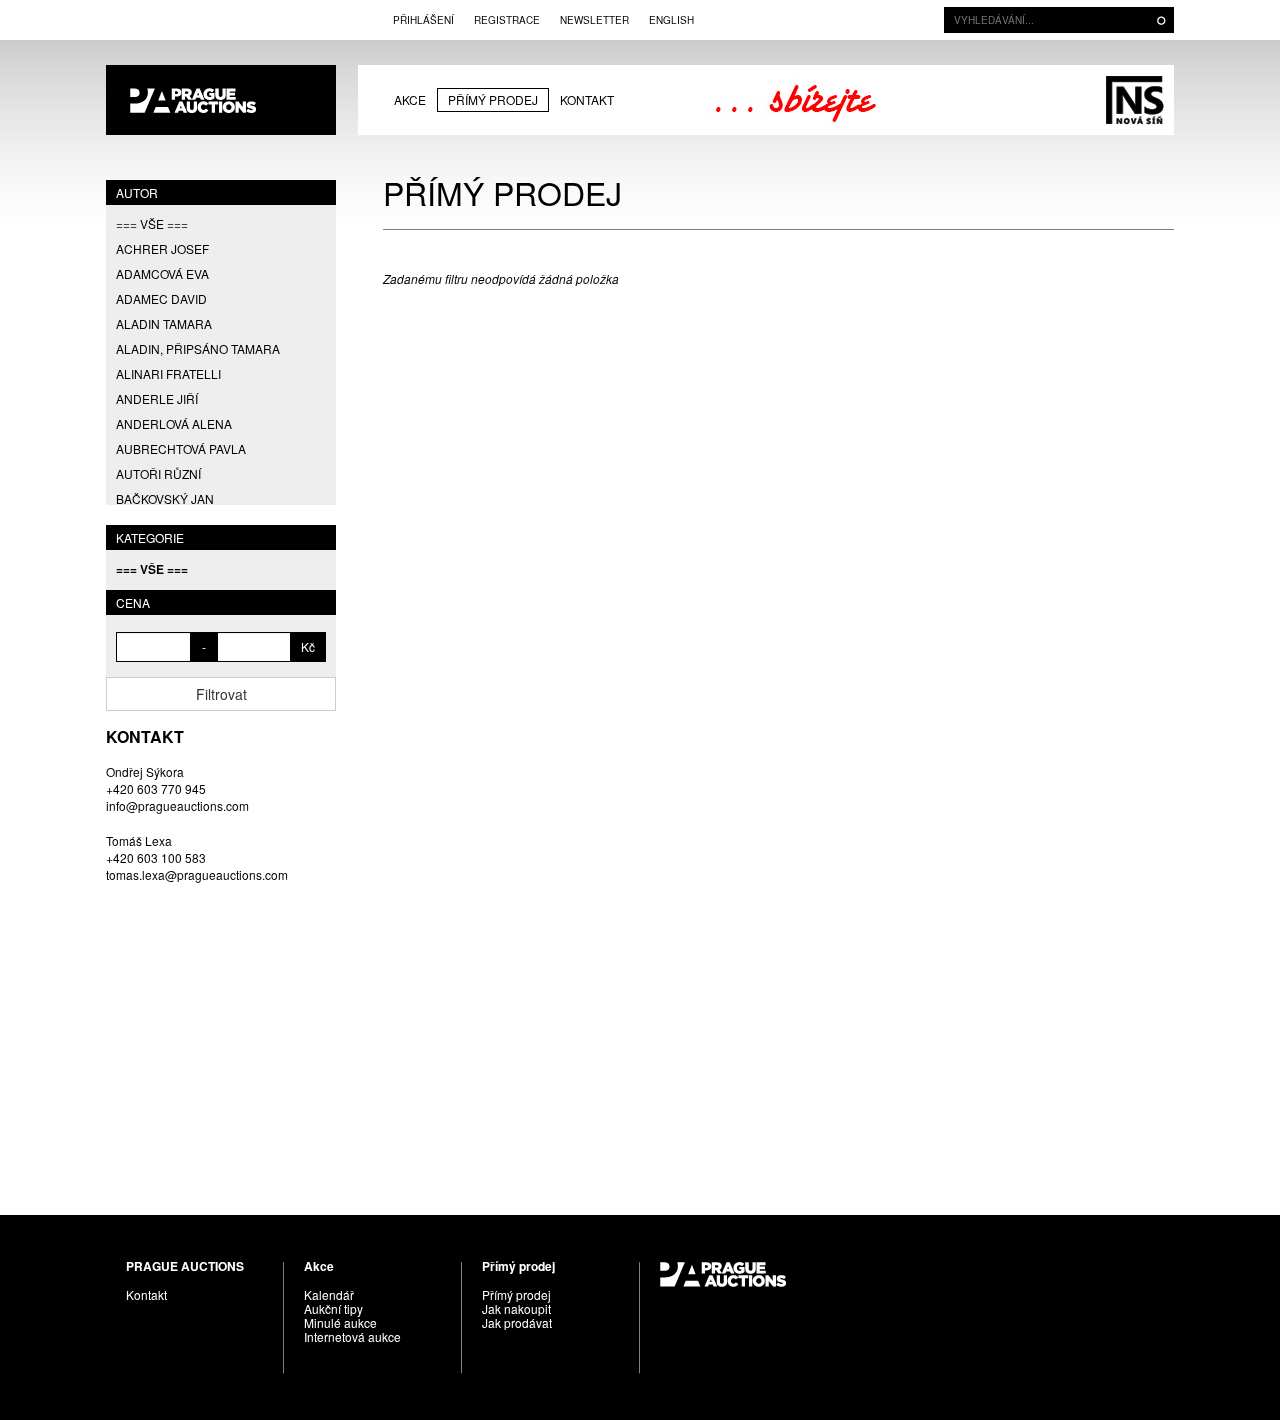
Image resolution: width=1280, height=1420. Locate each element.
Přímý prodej (493, 99)
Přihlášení (423, 20)
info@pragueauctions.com (177, 805)
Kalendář (329, 1294)
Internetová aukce (352, 1336)
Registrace (507, 20)
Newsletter (594, 20)
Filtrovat (221, 694)
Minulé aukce (340, 1322)
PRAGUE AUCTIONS (221, 100)
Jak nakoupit (516, 1308)
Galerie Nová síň (1134, 100)
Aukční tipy (333, 1308)
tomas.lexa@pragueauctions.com (197, 874)
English (671, 20)
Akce (410, 99)
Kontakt (587, 99)
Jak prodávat (517, 1322)
